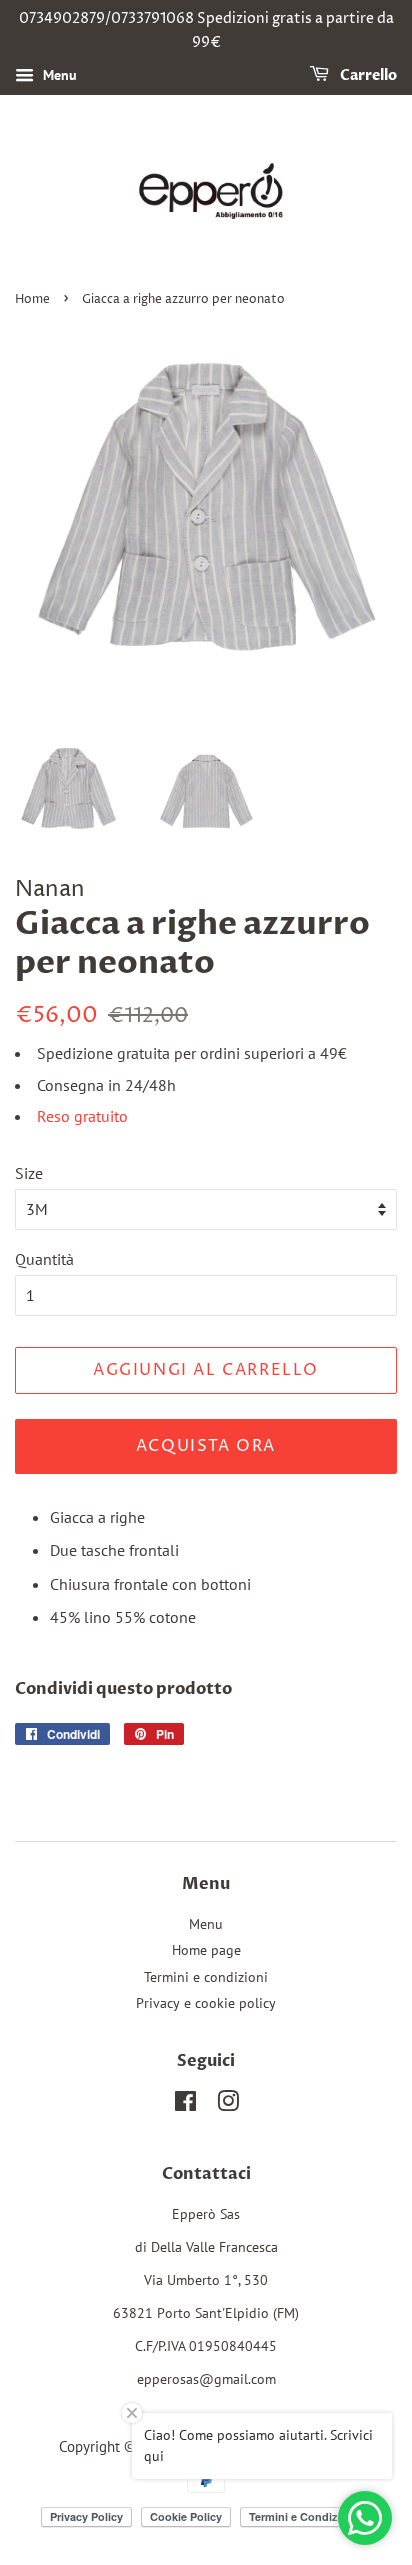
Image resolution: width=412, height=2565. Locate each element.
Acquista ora (206, 1446)
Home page (206, 1950)
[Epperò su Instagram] (228, 2105)
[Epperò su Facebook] (185, 2105)
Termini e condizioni (206, 1977)
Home (32, 299)
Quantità (44, 1259)
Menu (58, 75)
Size (29, 1173)
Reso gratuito (82, 1116)
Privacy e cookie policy (206, 2003)
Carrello (367, 75)
